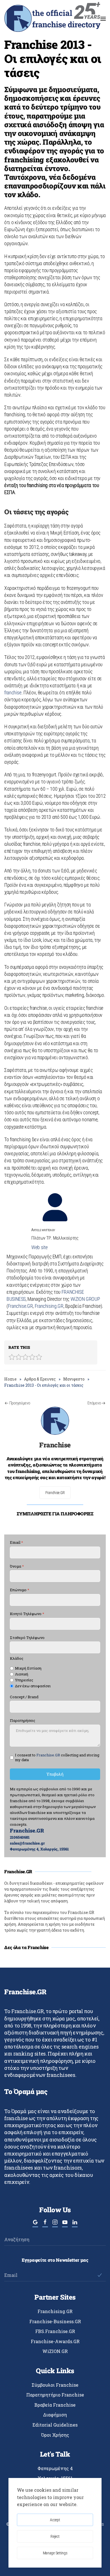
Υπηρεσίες (24, 1680)
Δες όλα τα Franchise (27, 1947)
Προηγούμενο (20, 1403)
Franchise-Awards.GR (55, 2341)
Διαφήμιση (55, 2415)
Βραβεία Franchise (55, 2405)
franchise (13, 693)
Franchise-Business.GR (55, 2321)
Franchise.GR (20, 1306)
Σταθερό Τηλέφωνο (27, 1638)
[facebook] (45, 2224)
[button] (103, 19)
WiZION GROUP (85, 1299)
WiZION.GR (55, 2351)
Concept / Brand (24, 1697)
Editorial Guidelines (55, 2425)
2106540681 (20, 1837)
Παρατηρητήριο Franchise (55, 2395)
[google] (35, 2224)
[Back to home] (52, 19)
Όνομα (17, 1566)
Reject (55, 2536)
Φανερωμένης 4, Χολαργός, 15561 (39, 1849)
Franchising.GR (49, 1306)
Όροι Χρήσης (55, 2435)
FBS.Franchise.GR (55, 2331)
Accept (55, 2520)
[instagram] (55, 2224)
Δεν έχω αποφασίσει (33, 1686)
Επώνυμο (20, 1590)
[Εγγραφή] (99, 2275)
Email (16, 1542)
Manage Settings (55, 2553)
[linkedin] (75, 2224)
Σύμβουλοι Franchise (55, 2385)
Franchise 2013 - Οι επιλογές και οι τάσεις (53, 58)
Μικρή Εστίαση (28, 1668)
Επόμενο (94, 1403)
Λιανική (22, 1674)
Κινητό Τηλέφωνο (27, 1614)
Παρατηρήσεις (23, 1721)
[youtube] (65, 2224)
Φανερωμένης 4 (55, 2468)
